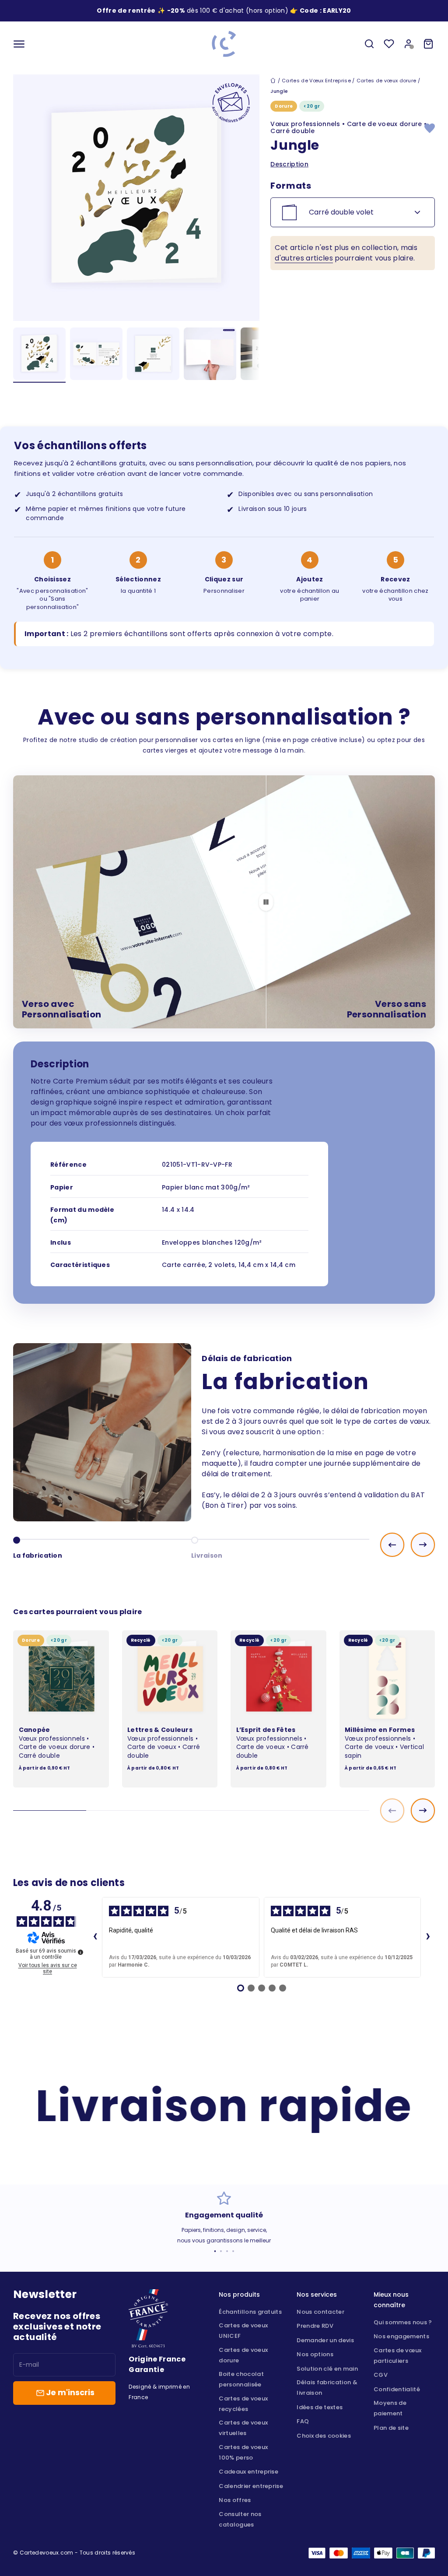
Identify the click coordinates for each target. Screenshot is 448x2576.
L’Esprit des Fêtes (266, 1730)
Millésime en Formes (380, 1730)
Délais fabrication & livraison (327, 2388)
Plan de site (391, 2428)
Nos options (315, 2354)
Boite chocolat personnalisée (241, 2379)
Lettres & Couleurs (160, 1730)
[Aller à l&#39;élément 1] (39, 355)
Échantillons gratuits (250, 2312)
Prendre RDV (315, 2326)
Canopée (35, 1730)
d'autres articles (304, 258)
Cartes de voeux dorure (243, 2355)
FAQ (303, 2421)
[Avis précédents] (95, 1937)
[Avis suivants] (428, 1937)
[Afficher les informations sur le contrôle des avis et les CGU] (80, 1952)
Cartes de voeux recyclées (243, 2404)
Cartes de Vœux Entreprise (316, 81)
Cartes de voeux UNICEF (243, 2331)
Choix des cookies (324, 2436)
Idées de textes (320, 2407)
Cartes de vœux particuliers (397, 2356)
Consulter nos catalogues (240, 2519)
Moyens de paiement (390, 2408)
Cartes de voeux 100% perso (243, 2452)
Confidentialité (397, 2389)
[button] (337, 11)
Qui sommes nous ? (403, 2322)
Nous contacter (320, 2312)
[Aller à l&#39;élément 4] (210, 355)
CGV (381, 2375)
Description (289, 164)
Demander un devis (325, 2340)
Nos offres (235, 2500)
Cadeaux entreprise (248, 2472)
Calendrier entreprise (251, 2486)
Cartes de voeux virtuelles (243, 2428)
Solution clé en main (327, 2369)
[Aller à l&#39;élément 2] (96, 355)
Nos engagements (401, 2336)
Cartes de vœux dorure (387, 81)
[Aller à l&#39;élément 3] (153, 355)
